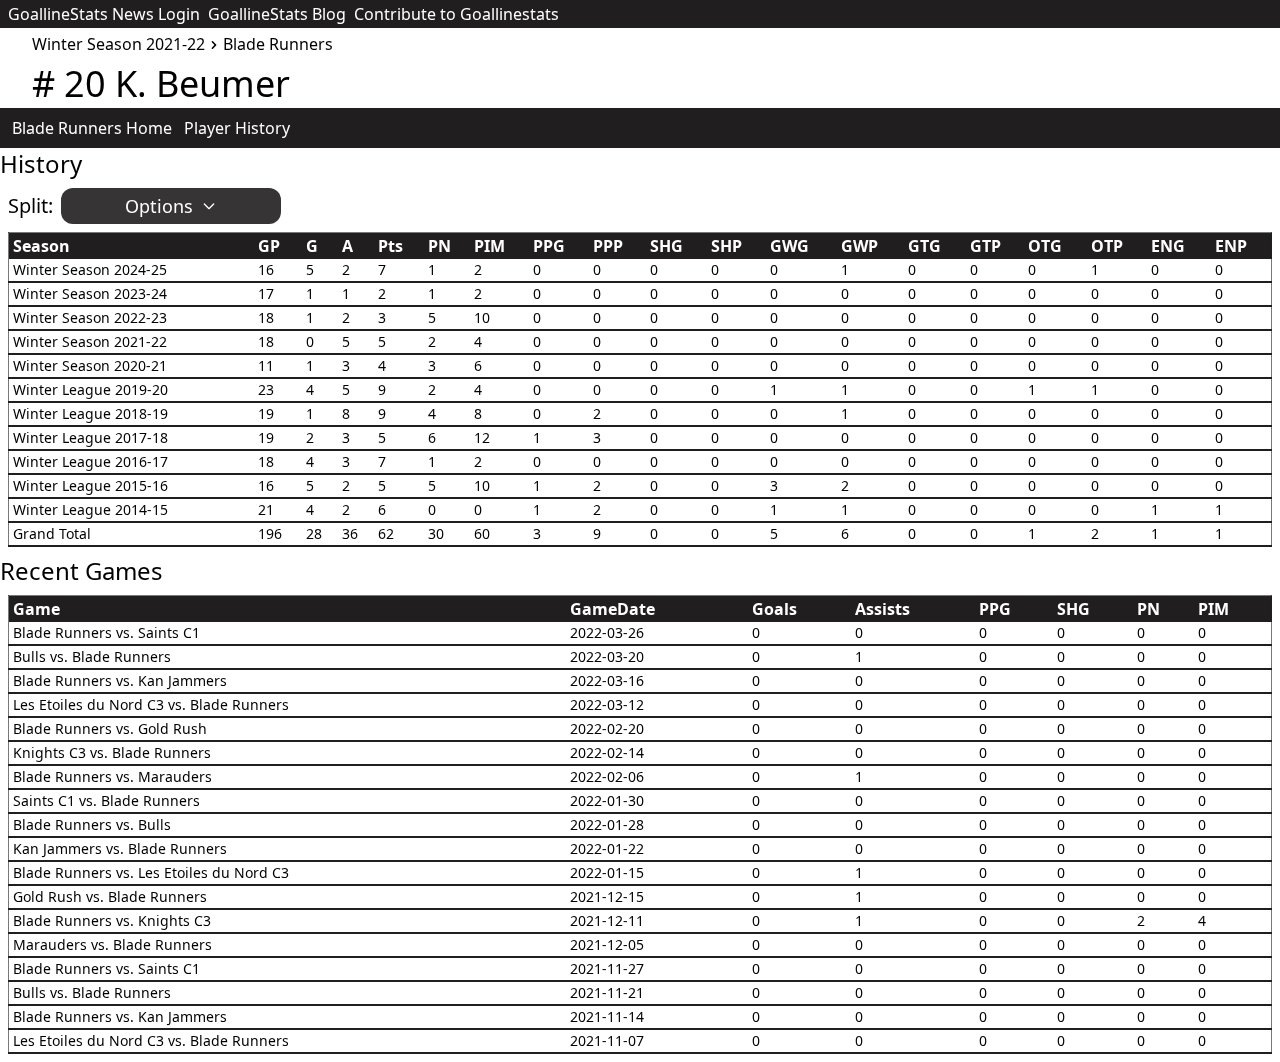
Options (159, 206)
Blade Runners (278, 44)
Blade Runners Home (92, 128)
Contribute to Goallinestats (456, 14)
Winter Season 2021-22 (118, 44)
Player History (237, 128)
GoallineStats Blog (277, 14)
